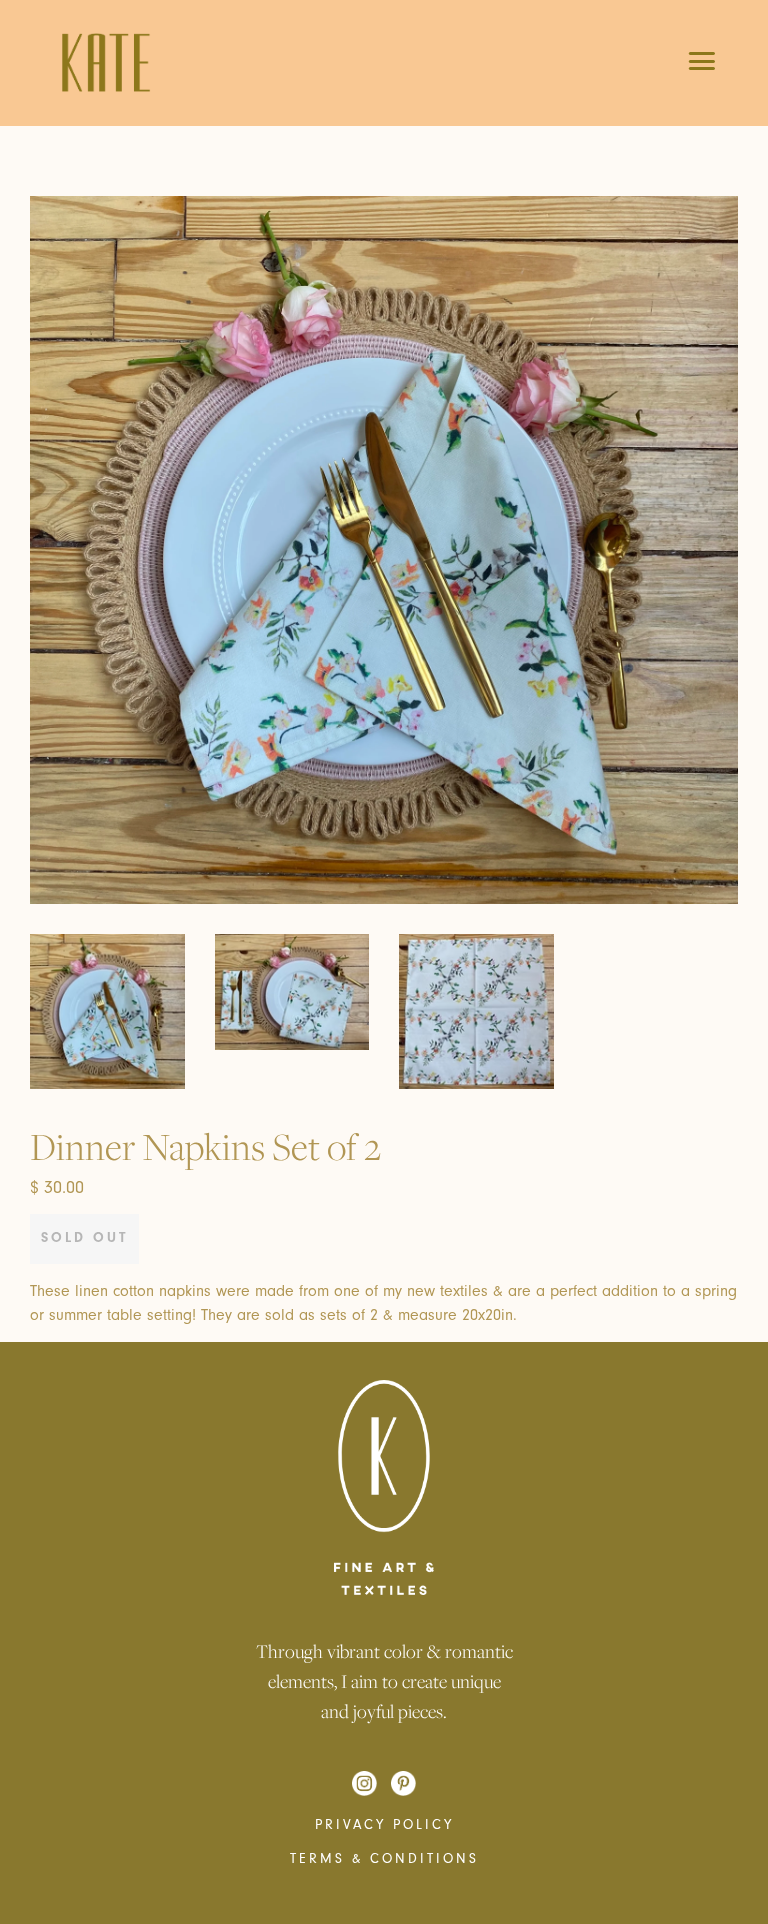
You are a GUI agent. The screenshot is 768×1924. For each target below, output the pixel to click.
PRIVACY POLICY (384, 1825)
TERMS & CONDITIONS (384, 1859)
